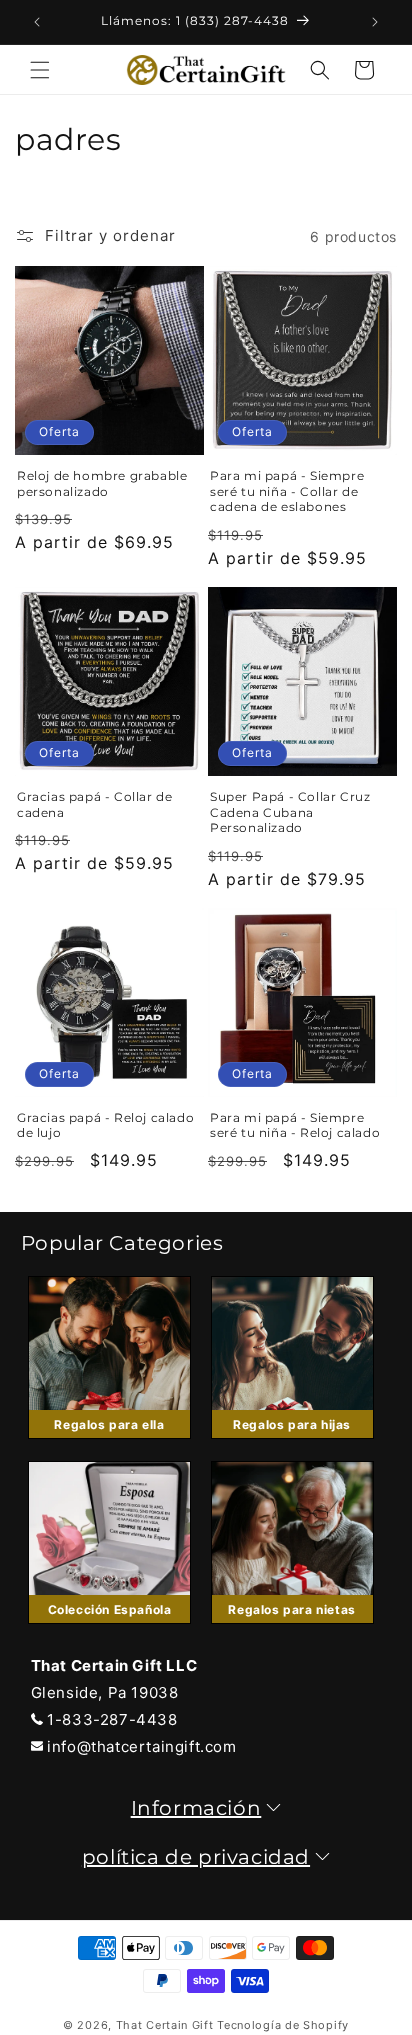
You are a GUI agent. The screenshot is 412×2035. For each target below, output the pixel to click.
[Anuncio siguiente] (375, 22)
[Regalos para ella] (110, 1443)
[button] (40, 70)
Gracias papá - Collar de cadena (94, 804)
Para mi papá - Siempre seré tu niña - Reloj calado (295, 1125)
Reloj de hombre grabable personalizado (102, 483)
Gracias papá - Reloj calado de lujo (105, 1125)
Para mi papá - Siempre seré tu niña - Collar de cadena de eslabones (287, 491)
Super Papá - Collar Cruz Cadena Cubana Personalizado (290, 812)
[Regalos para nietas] (292, 1628)
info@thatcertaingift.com (141, 1746)
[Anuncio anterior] (37, 22)
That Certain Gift (165, 2025)
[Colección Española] (110, 1628)
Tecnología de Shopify (283, 2025)
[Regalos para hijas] (292, 1443)
